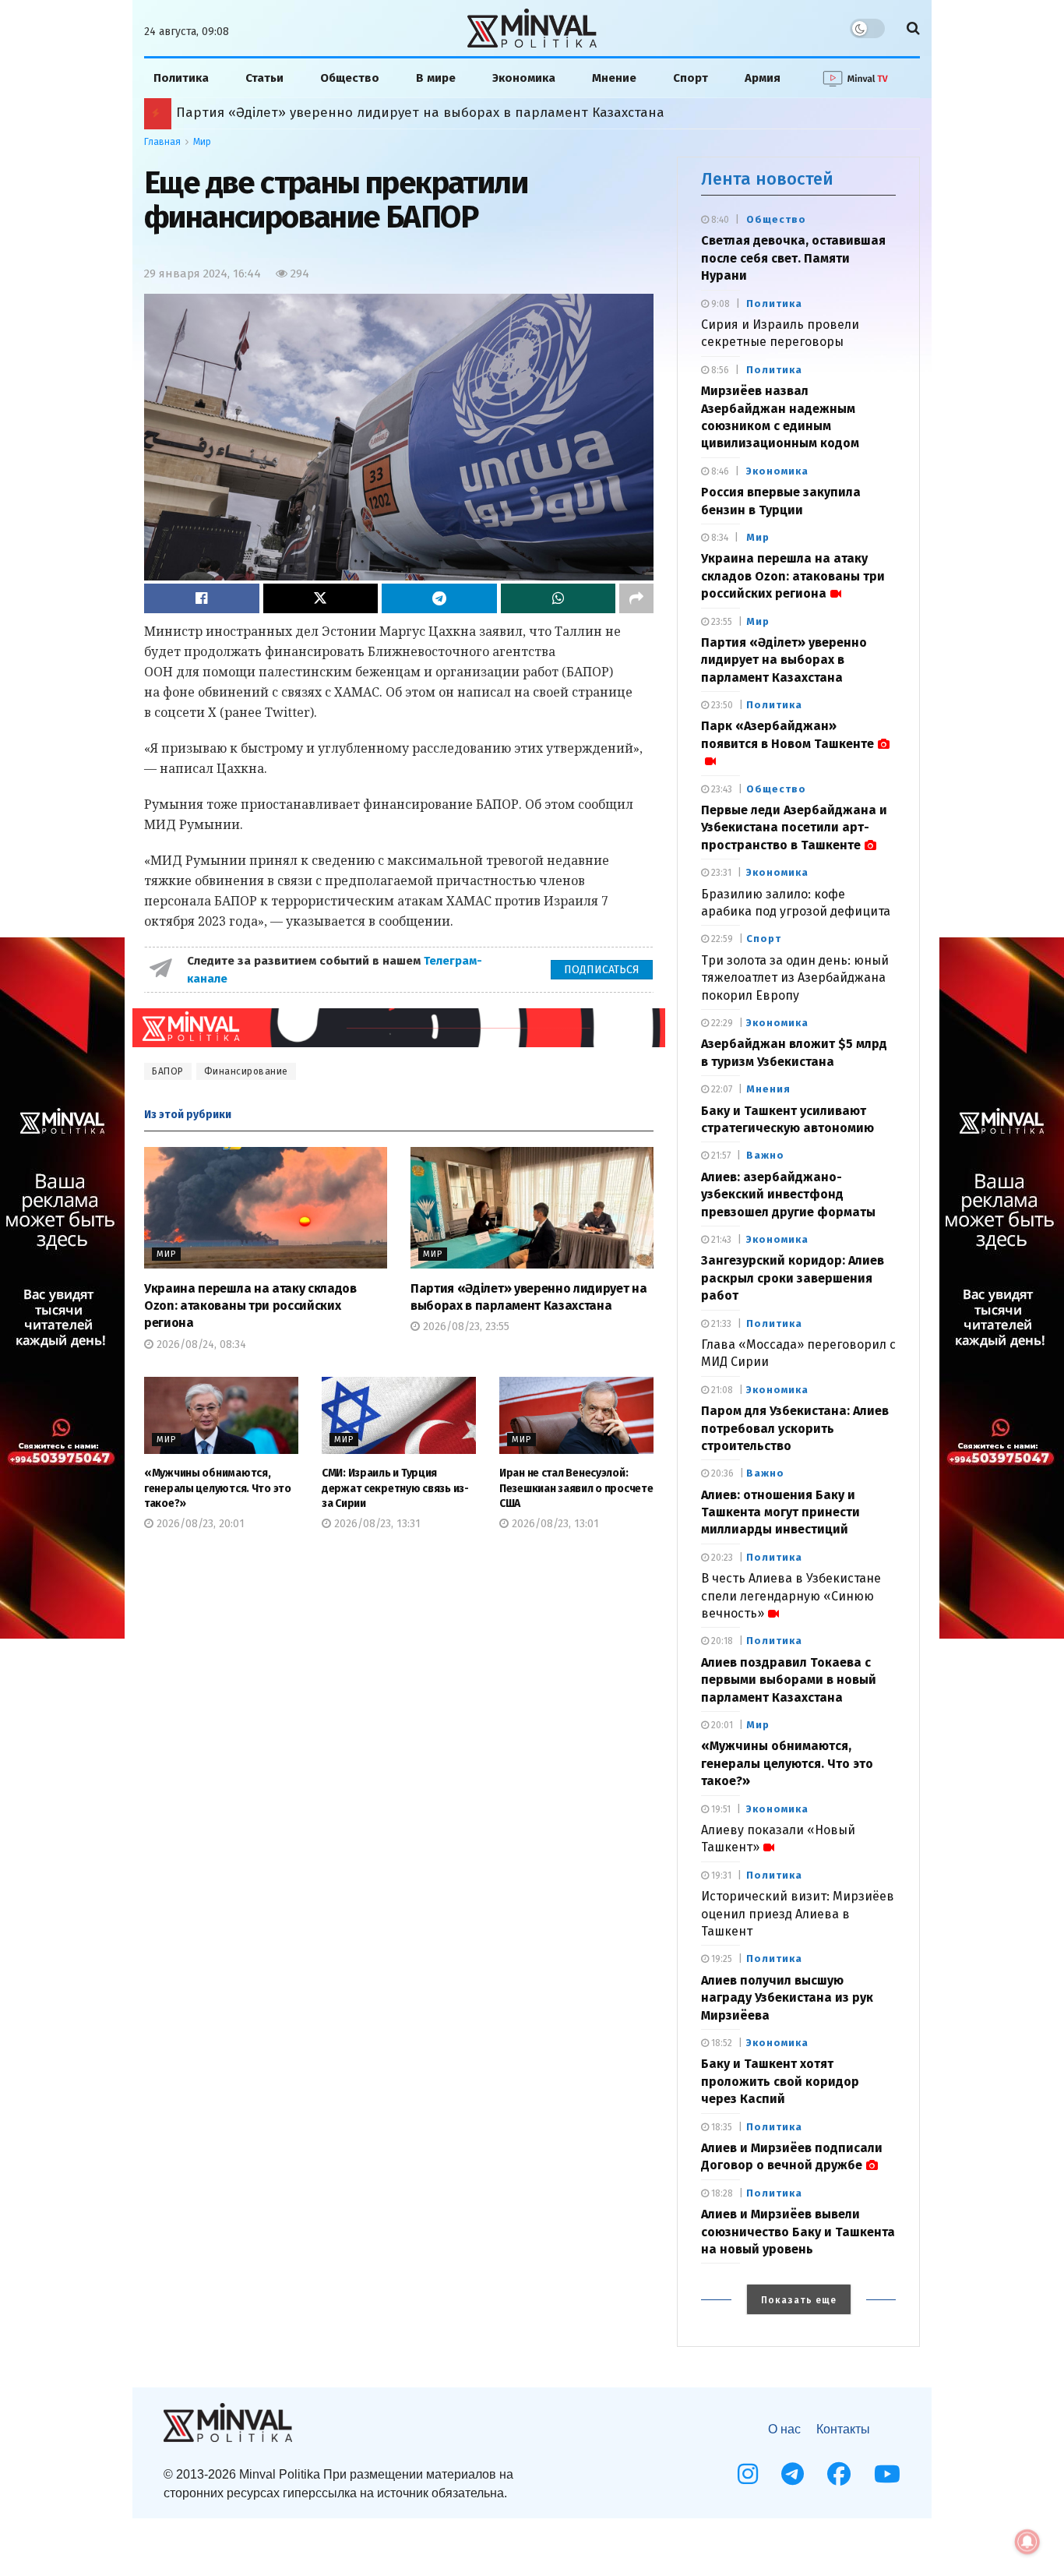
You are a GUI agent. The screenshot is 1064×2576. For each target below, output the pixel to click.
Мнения (768, 1089)
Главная (162, 142)
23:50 (721, 705)
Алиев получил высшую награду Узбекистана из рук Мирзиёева (787, 1998)
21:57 (720, 1156)
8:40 (719, 220)
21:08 (721, 1390)
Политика (181, 78)
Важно (765, 1155)
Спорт (691, 78)
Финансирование (246, 1071)
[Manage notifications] (1027, 2542)
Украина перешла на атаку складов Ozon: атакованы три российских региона (250, 1306)
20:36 (721, 1473)
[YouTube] (887, 2474)
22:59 (721, 939)
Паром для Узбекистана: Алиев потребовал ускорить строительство (795, 1428)
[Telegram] (793, 2474)
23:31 (720, 873)
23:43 (720, 789)
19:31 (720, 1876)
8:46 (719, 471)
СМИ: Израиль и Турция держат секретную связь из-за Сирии (395, 1488)
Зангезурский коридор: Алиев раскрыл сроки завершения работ (793, 1278)
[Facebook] (839, 2474)
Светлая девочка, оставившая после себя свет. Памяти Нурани (793, 258)
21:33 (720, 1324)
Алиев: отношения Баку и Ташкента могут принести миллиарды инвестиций (780, 1512)
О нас (784, 2429)
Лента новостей (767, 179)
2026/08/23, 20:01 (199, 1524)
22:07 (720, 1089)
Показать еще (799, 2300)
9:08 (719, 304)
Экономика (524, 78)
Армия (763, 78)
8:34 (719, 538)
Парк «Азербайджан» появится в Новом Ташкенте (340, 113)
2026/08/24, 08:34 (200, 1344)
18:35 (720, 2127)
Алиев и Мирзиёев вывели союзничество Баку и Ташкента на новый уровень (798, 2232)
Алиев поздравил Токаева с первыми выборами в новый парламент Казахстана (789, 1680)
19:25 (720, 1959)
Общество (350, 78)
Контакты (843, 2429)
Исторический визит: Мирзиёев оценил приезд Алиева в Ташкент (798, 1914)
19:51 (720, 1809)
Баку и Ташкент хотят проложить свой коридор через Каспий (780, 2081)
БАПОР (168, 1071)
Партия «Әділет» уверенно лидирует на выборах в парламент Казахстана (784, 660)
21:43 (720, 1240)
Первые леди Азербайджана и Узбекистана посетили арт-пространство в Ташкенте (794, 827)
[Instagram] (748, 2474)
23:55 (720, 622)
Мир (202, 142)
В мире (436, 78)
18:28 (721, 2193)
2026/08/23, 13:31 (376, 1524)
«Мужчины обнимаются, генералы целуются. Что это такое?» (218, 1488)
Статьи (264, 78)
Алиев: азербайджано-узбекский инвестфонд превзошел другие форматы (788, 1194)
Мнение (614, 78)
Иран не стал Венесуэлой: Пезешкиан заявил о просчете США (576, 1488)
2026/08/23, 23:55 (465, 1327)
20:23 (721, 1558)
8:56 (719, 370)
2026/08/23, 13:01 (554, 1524)
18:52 (720, 2043)
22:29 (721, 1023)
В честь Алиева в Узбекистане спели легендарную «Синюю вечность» (791, 1596)
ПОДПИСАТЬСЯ (602, 970)
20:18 (721, 1641)
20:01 (721, 1725)
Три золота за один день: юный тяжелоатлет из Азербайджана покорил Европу (795, 978)
